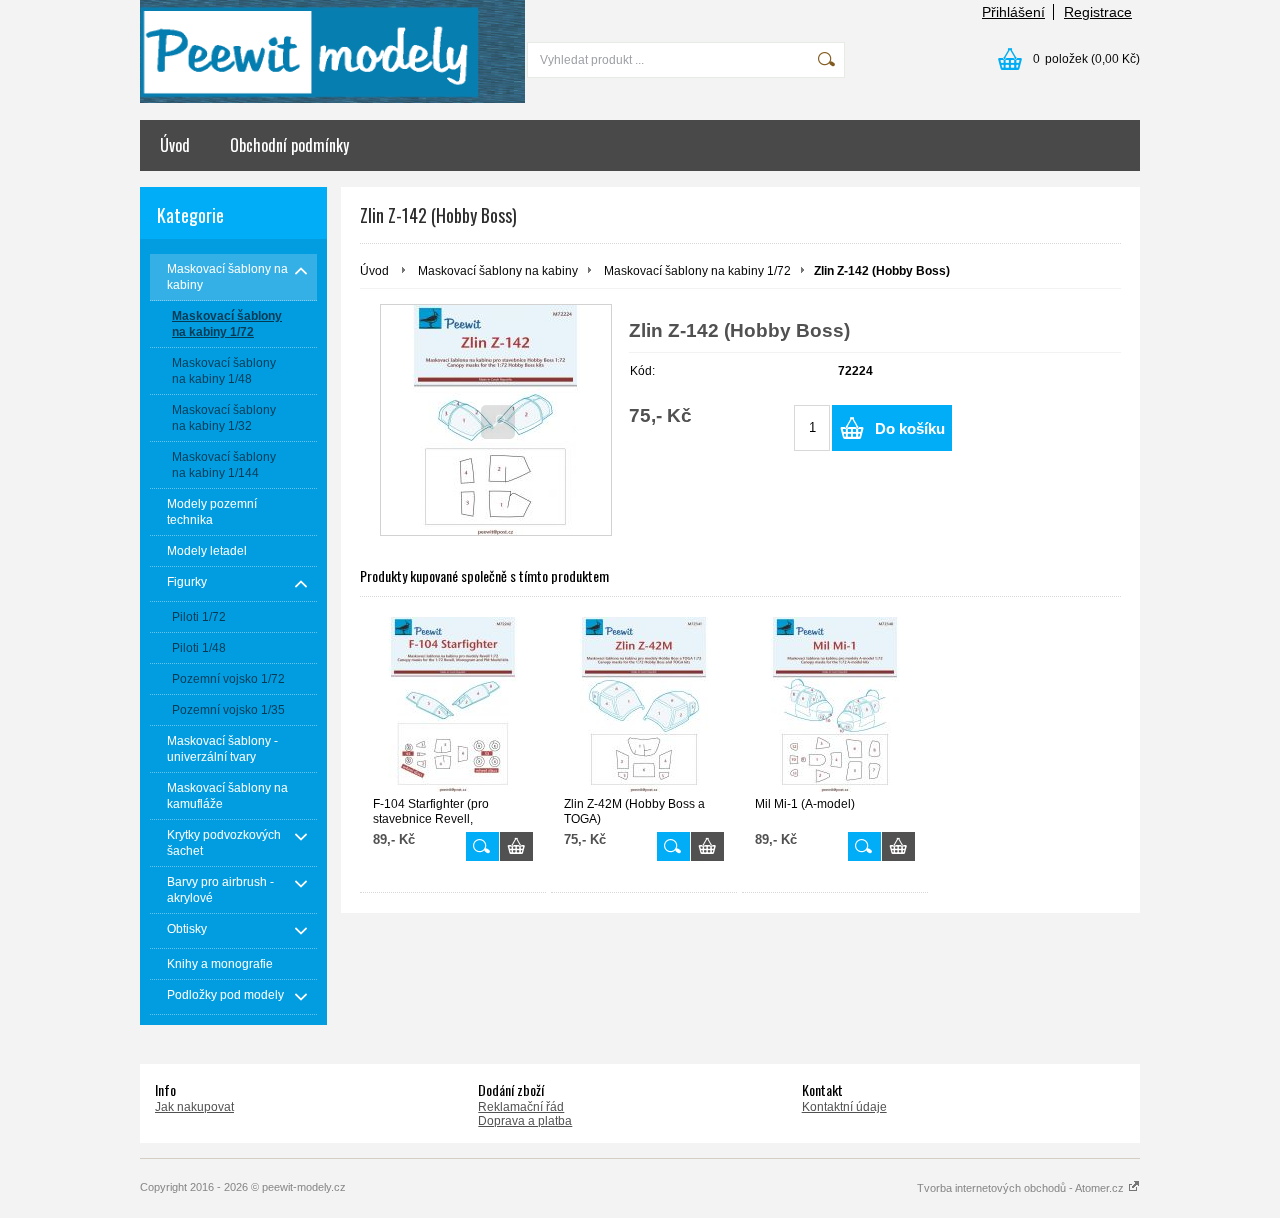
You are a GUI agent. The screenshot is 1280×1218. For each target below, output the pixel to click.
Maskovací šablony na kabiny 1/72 (697, 271)
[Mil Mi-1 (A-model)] (835, 704)
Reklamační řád (521, 1107)
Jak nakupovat (194, 1107)
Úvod (175, 145)
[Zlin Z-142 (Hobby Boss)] (496, 420)
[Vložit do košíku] (516, 846)
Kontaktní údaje (844, 1107)
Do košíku (910, 428)
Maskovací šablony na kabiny (498, 271)
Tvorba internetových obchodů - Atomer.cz (1022, 1188)
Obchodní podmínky (289, 145)
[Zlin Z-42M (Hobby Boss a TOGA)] (644, 704)
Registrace (1098, 12)
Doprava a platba (525, 1121)
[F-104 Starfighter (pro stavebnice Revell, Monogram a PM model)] (453, 704)
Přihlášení (1013, 12)
